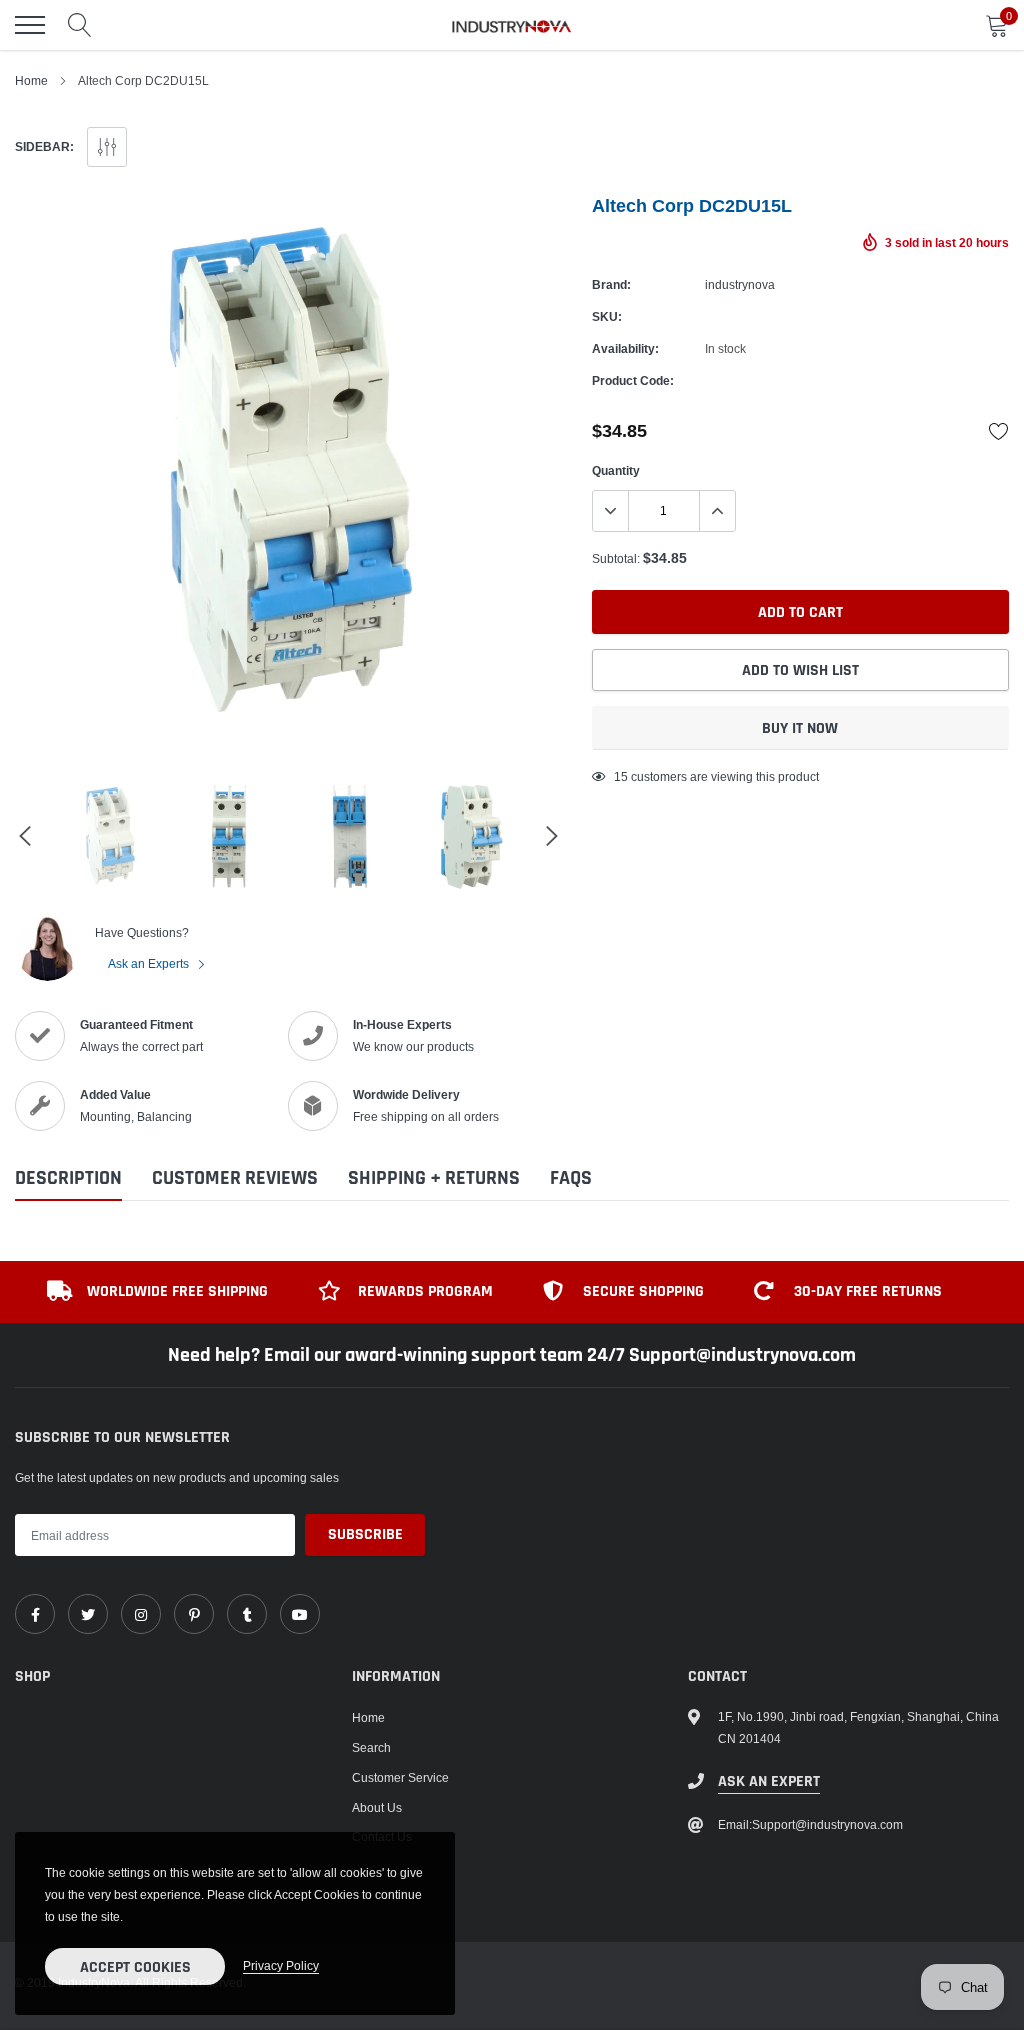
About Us (377, 1807)
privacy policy (281, 1965)
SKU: (607, 316)
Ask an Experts (150, 963)
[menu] (30, 25)
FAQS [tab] (571, 1178)
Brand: (611, 284)
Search (371, 1747)
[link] (35, 1614)
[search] (80, 25)
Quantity (616, 470)
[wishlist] (999, 431)
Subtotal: (616, 558)
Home (31, 80)
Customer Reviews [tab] (235, 1178)
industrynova (740, 284)
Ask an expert (769, 1781)
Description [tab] (68, 1178)
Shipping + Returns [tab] (434, 1178)
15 (621, 776)
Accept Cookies (135, 1967)
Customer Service (400, 1777)
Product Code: (633, 380)
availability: (625, 348)
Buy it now (800, 728)
